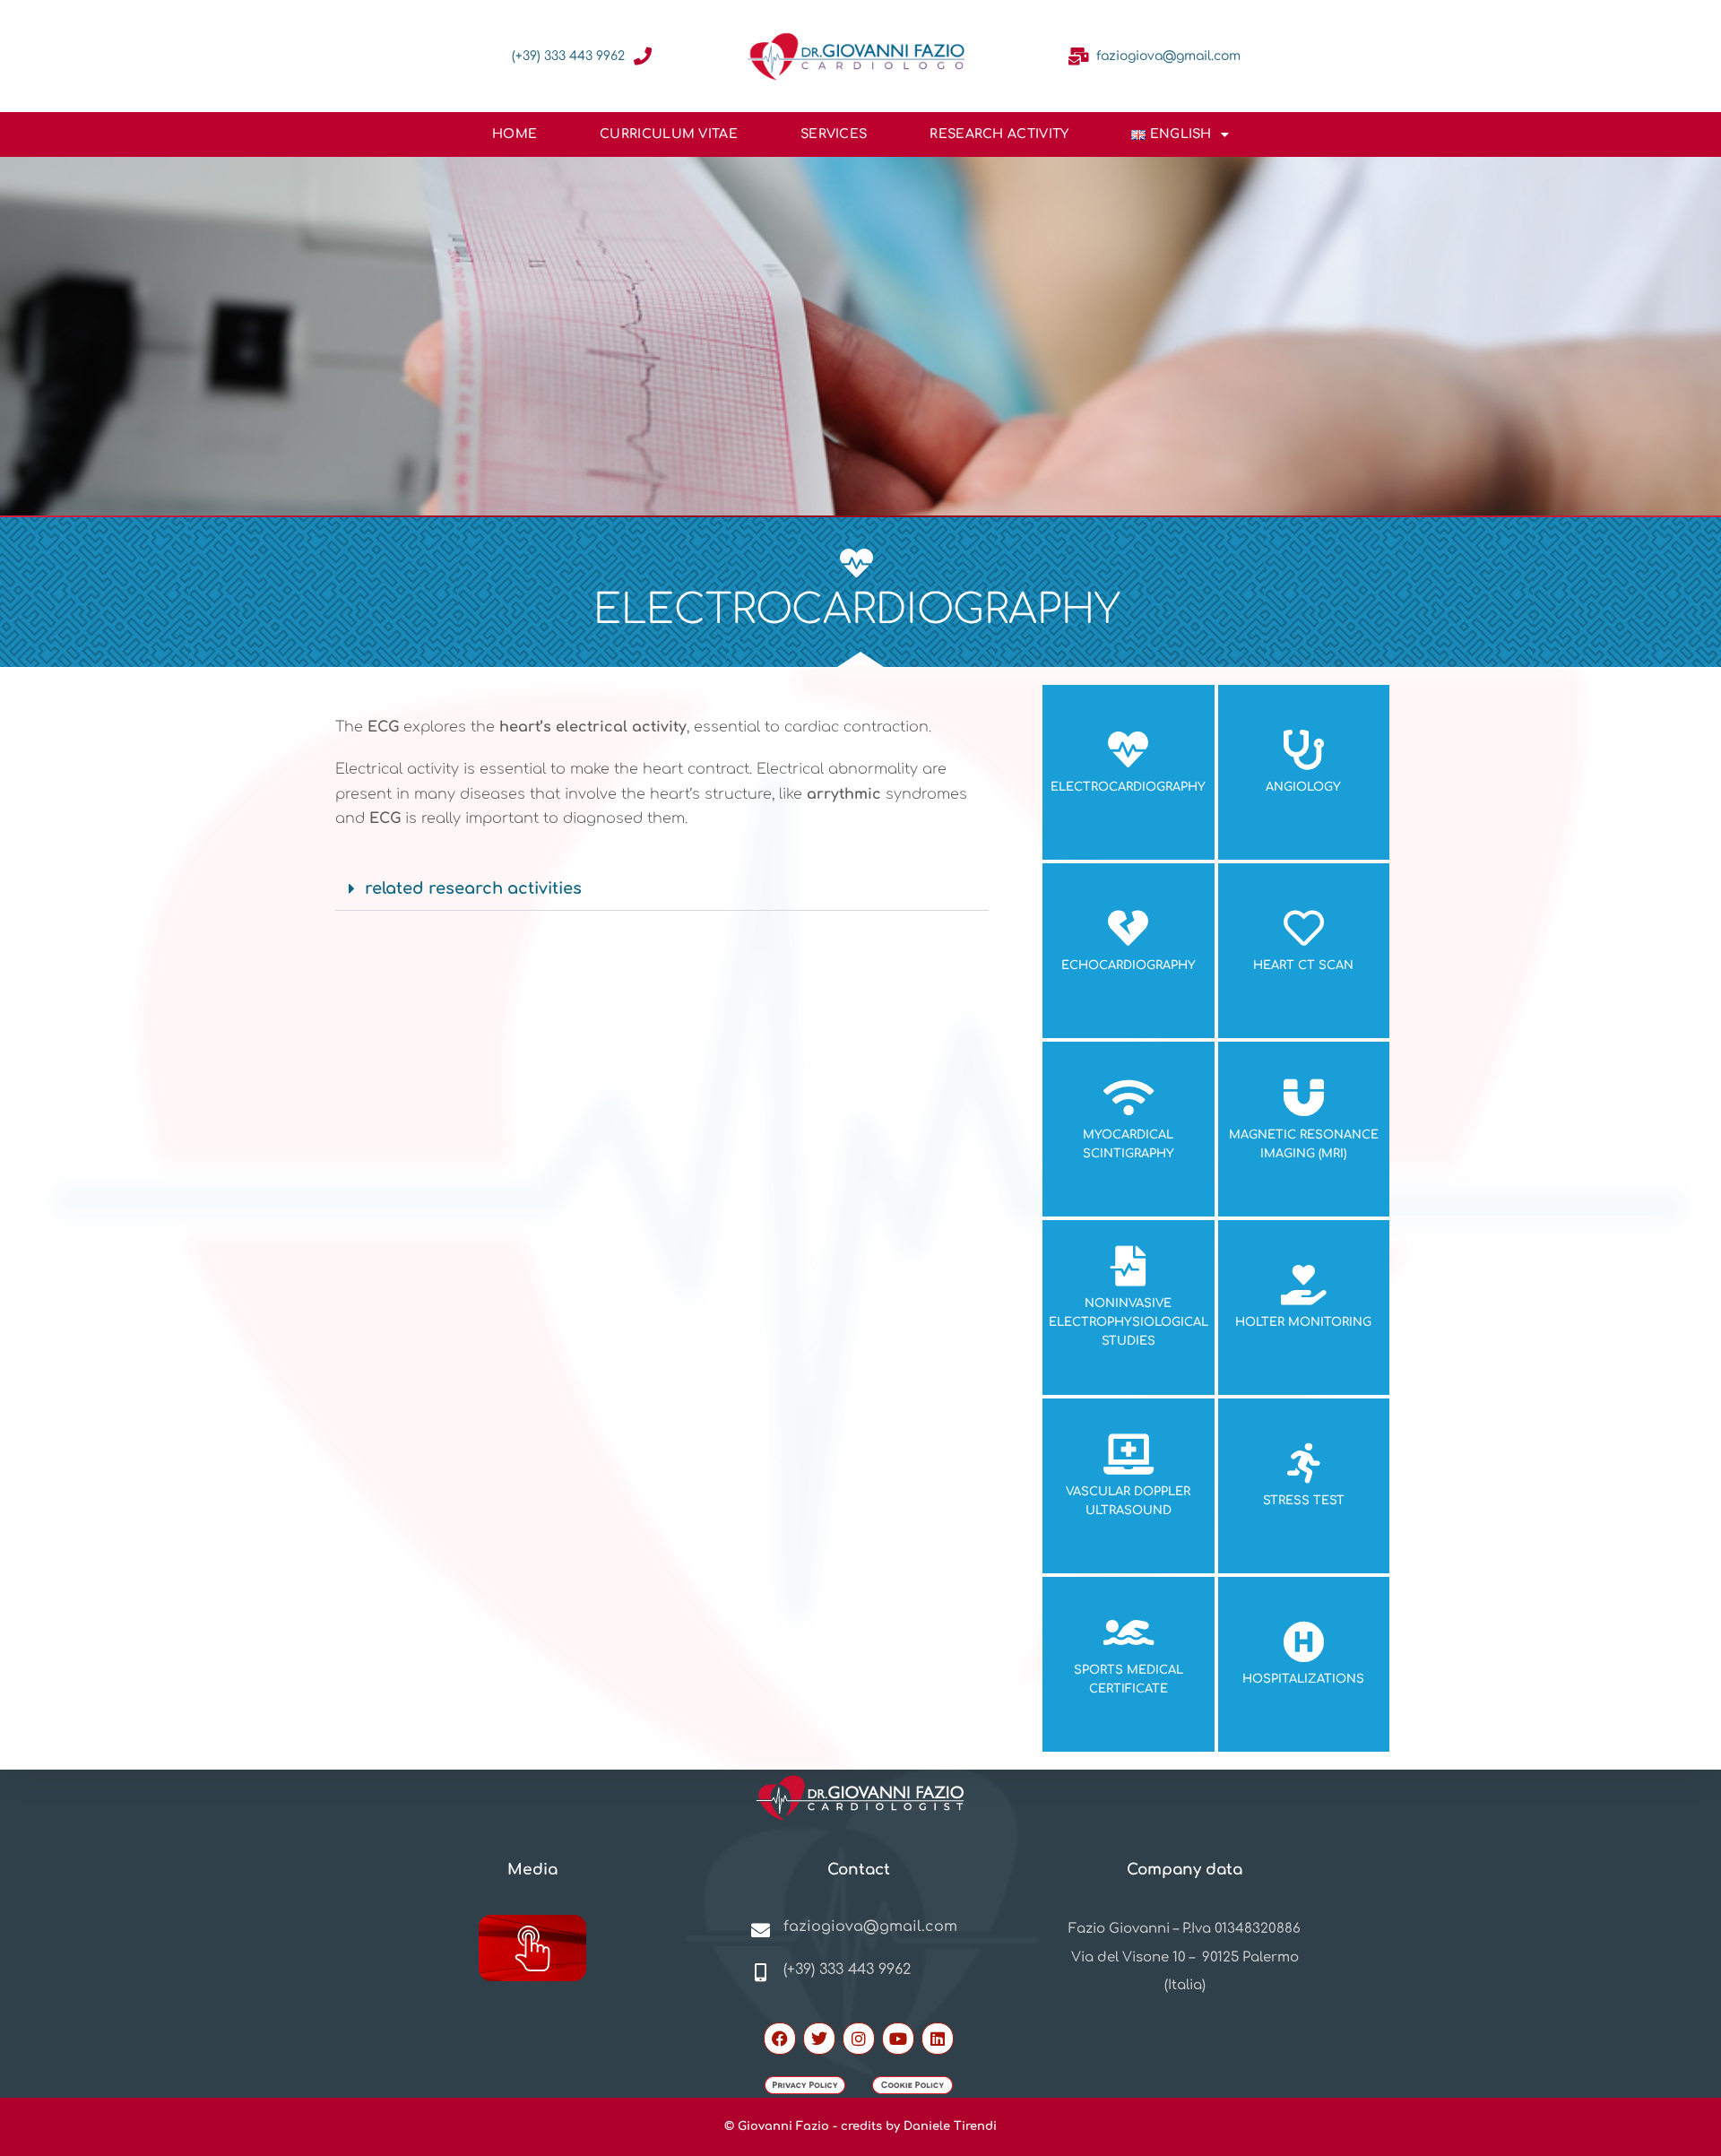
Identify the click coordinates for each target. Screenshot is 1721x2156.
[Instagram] (859, 2039)
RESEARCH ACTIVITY (999, 134)
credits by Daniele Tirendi (919, 2126)
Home (515, 134)
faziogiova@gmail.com (1168, 56)
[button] (662, 889)
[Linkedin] (938, 2039)
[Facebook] (780, 2039)
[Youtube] (898, 2039)
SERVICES (834, 134)
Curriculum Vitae (669, 134)
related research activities (473, 888)
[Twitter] (819, 2039)
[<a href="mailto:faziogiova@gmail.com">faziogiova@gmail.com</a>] (1078, 56)
